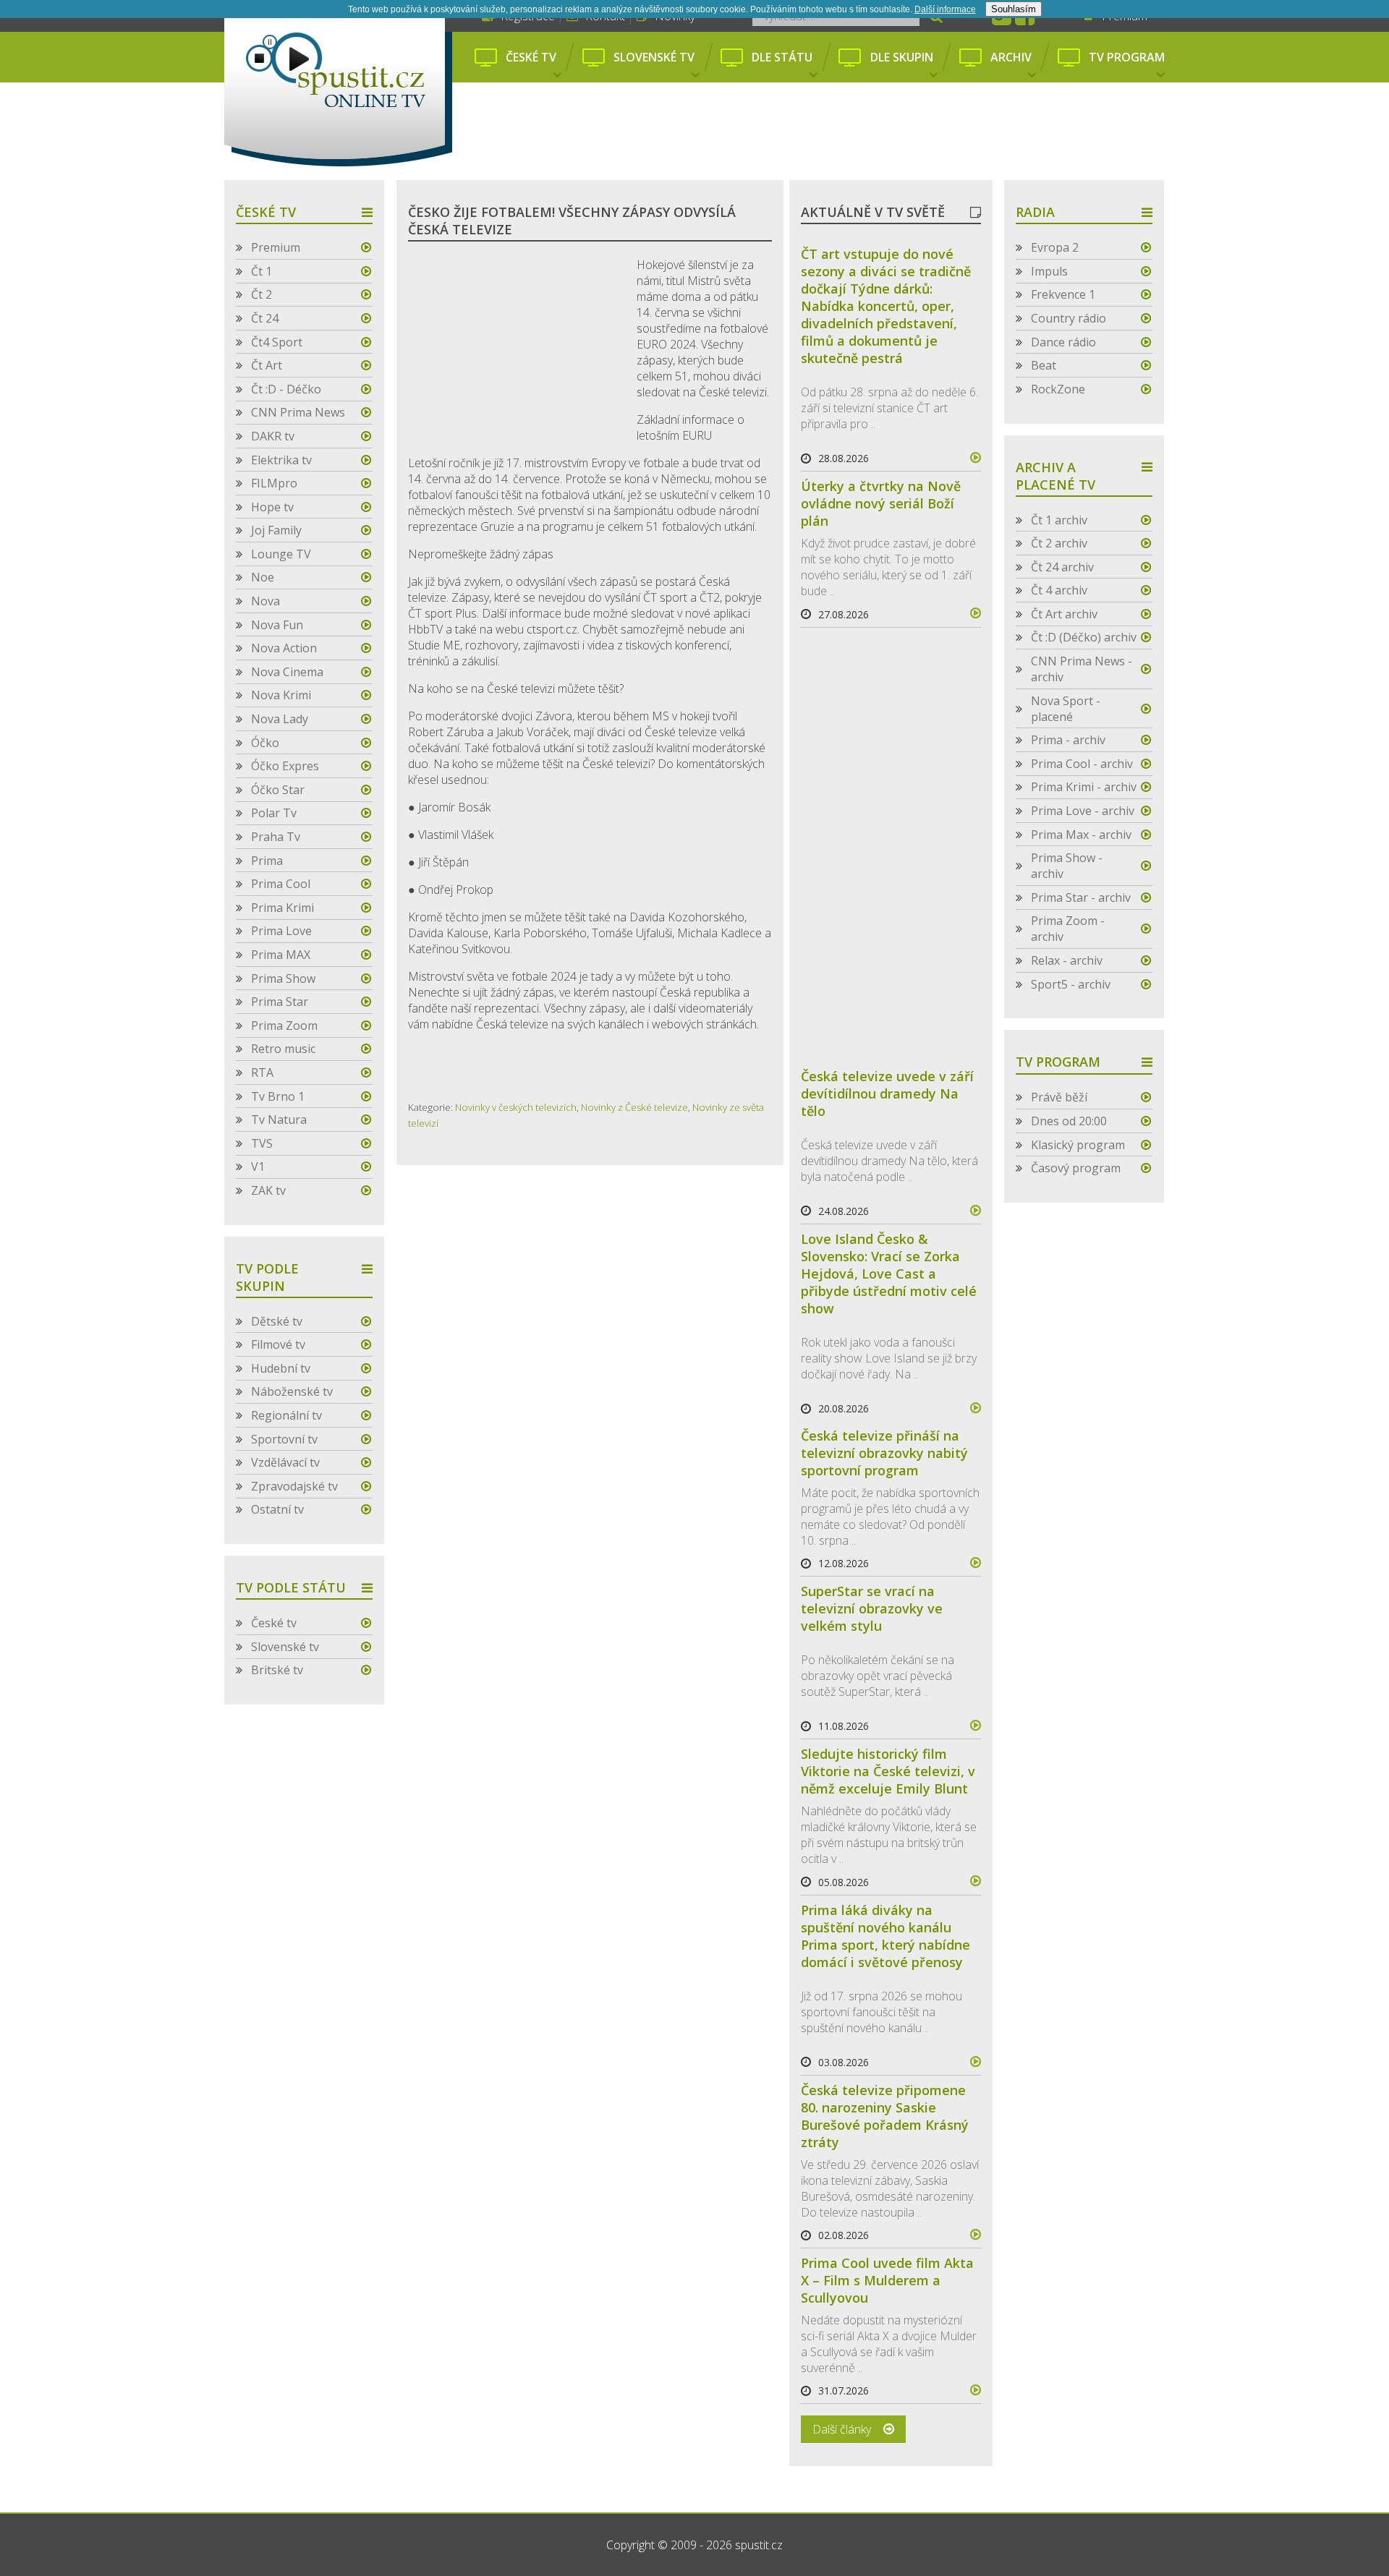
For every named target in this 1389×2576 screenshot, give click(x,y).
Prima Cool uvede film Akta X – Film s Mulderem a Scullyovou (887, 2280)
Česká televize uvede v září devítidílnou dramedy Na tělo (887, 1093)
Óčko (265, 743)
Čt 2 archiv (1059, 543)
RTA (262, 1072)
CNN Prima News (298, 412)
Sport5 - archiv (1071, 984)
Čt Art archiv (1064, 614)
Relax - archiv (1067, 960)
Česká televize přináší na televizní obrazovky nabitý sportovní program (884, 1453)
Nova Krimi (281, 695)
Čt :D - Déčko (286, 389)
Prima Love (281, 931)
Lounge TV (281, 554)
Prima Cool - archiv (1082, 764)
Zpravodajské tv (294, 1486)
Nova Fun (277, 625)
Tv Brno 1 (278, 1096)
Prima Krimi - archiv (1084, 787)
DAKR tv (273, 436)
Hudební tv (281, 1368)
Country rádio (1069, 318)
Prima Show (283, 978)
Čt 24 (265, 318)
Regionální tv (286, 1415)
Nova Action (284, 648)
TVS (262, 1143)
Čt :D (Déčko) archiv (1084, 637)
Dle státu (782, 57)
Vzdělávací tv (285, 1462)
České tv (531, 57)
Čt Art (267, 365)
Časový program (1076, 1168)
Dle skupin (902, 57)
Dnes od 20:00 (1069, 1121)
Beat (1044, 365)
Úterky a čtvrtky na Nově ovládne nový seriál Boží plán (881, 503)
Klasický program (1078, 1145)
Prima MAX (281, 955)
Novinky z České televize (634, 1107)
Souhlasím (1014, 9)
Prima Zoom (284, 1025)
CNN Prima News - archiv (1082, 669)
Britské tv (277, 1670)
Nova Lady (280, 719)
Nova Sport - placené (1066, 709)
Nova (266, 601)
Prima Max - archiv (1081, 835)
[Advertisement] (816, 132)
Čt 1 (262, 271)
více (969, 458)
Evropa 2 (1055, 247)
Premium (276, 247)
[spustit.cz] (338, 83)
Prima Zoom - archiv (1068, 929)
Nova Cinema (287, 672)
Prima (267, 861)
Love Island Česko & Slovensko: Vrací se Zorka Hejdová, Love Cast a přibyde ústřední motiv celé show (889, 1274)
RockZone (1058, 389)
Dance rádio (1063, 342)
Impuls (1049, 271)
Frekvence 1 (1063, 294)
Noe (263, 577)
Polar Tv (274, 813)
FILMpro (274, 483)
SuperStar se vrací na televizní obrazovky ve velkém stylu (872, 1608)
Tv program (1127, 57)
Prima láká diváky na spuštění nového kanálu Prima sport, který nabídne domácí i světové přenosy (885, 1936)
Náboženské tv (292, 1391)
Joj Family (276, 530)
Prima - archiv (1068, 740)
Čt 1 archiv (1059, 520)
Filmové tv (278, 1344)
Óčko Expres (285, 766)
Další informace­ (945, 9)
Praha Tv (276, 837)
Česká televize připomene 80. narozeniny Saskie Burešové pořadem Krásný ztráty (885, 2116)
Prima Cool (281, 884)
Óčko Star (278, 790)
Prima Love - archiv (1083, 811)
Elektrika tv (281, 460)
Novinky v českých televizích (516, 1107)
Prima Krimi (283, 908)
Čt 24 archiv (1062, 567)
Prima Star (280, 1002)
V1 (258, 1167)
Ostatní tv (277, 1509)
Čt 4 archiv (1059, 590)
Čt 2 (262, 294)
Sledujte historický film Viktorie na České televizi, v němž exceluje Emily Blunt (888, 1771)
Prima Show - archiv (1067, 866)
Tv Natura (279, 1119)
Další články (842, 2429)
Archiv (1011, 57)
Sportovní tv (284, 1439)
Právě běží (1059, 1097)
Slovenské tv (654, 57)
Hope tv (272, 507)
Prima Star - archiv (1081, 897)
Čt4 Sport (277, 342)
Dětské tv (277, 1321)
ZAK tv (268, 1190)
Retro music (283, 1049)
